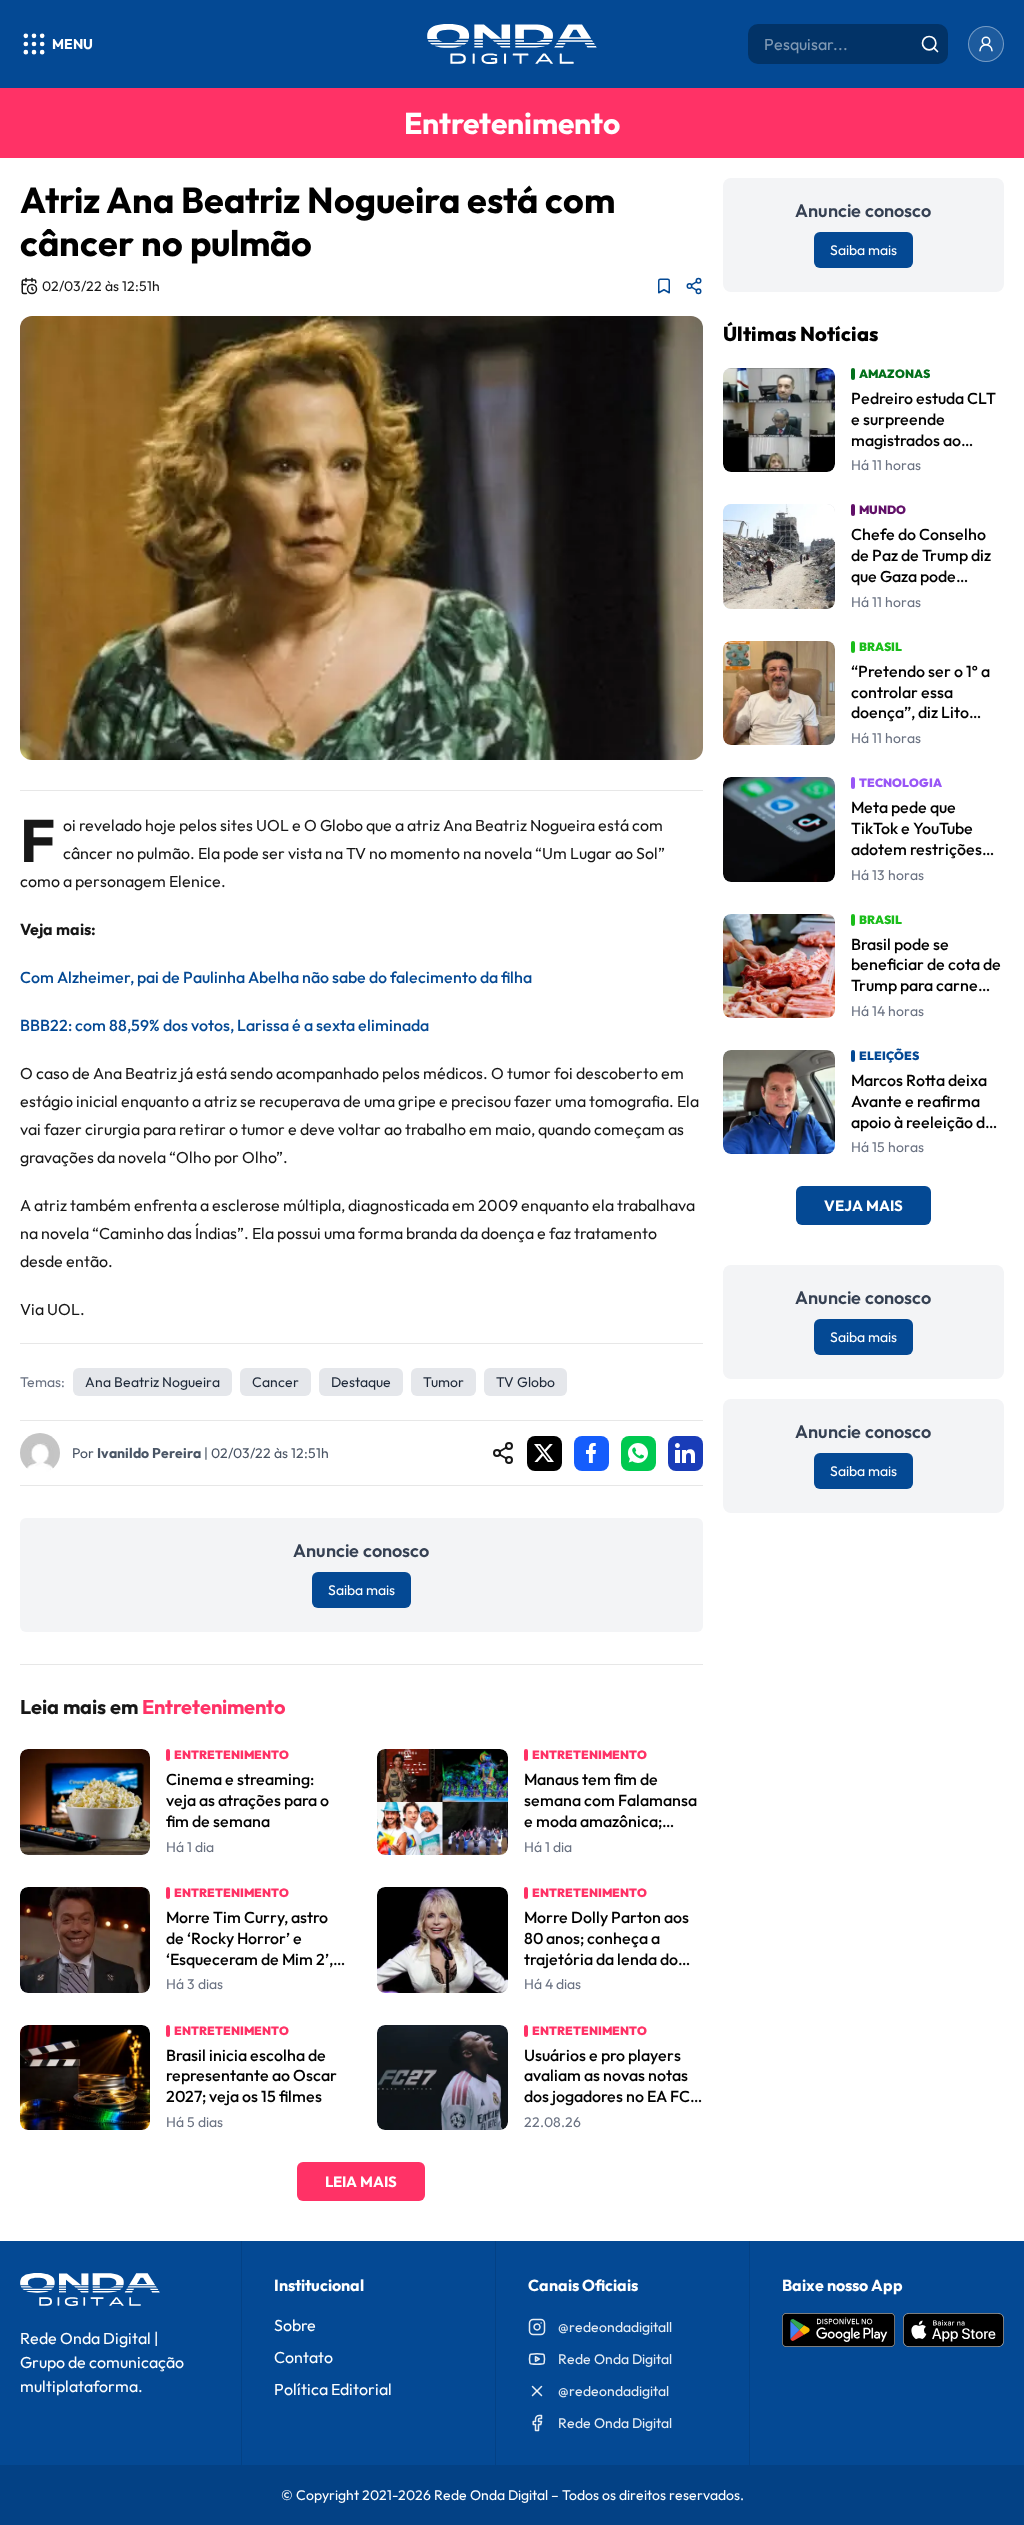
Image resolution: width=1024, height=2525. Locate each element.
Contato (303, 2357)
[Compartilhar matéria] (694, 286)
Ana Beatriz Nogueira (152, 1382)
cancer (275, 1382)
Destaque (361, 1382)
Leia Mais (361, 2181)
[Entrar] (986, 44)
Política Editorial (333, 2389)
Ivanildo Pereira (149, 1453)
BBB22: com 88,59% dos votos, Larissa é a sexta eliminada (224, 1025)
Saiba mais (361, 1590)
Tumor (443, 1382)
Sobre (295, 2325)
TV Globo (525, 1382)
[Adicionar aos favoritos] (664, 286)
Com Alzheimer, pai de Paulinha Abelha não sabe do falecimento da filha (276, 977)
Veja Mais (863, 1205)
